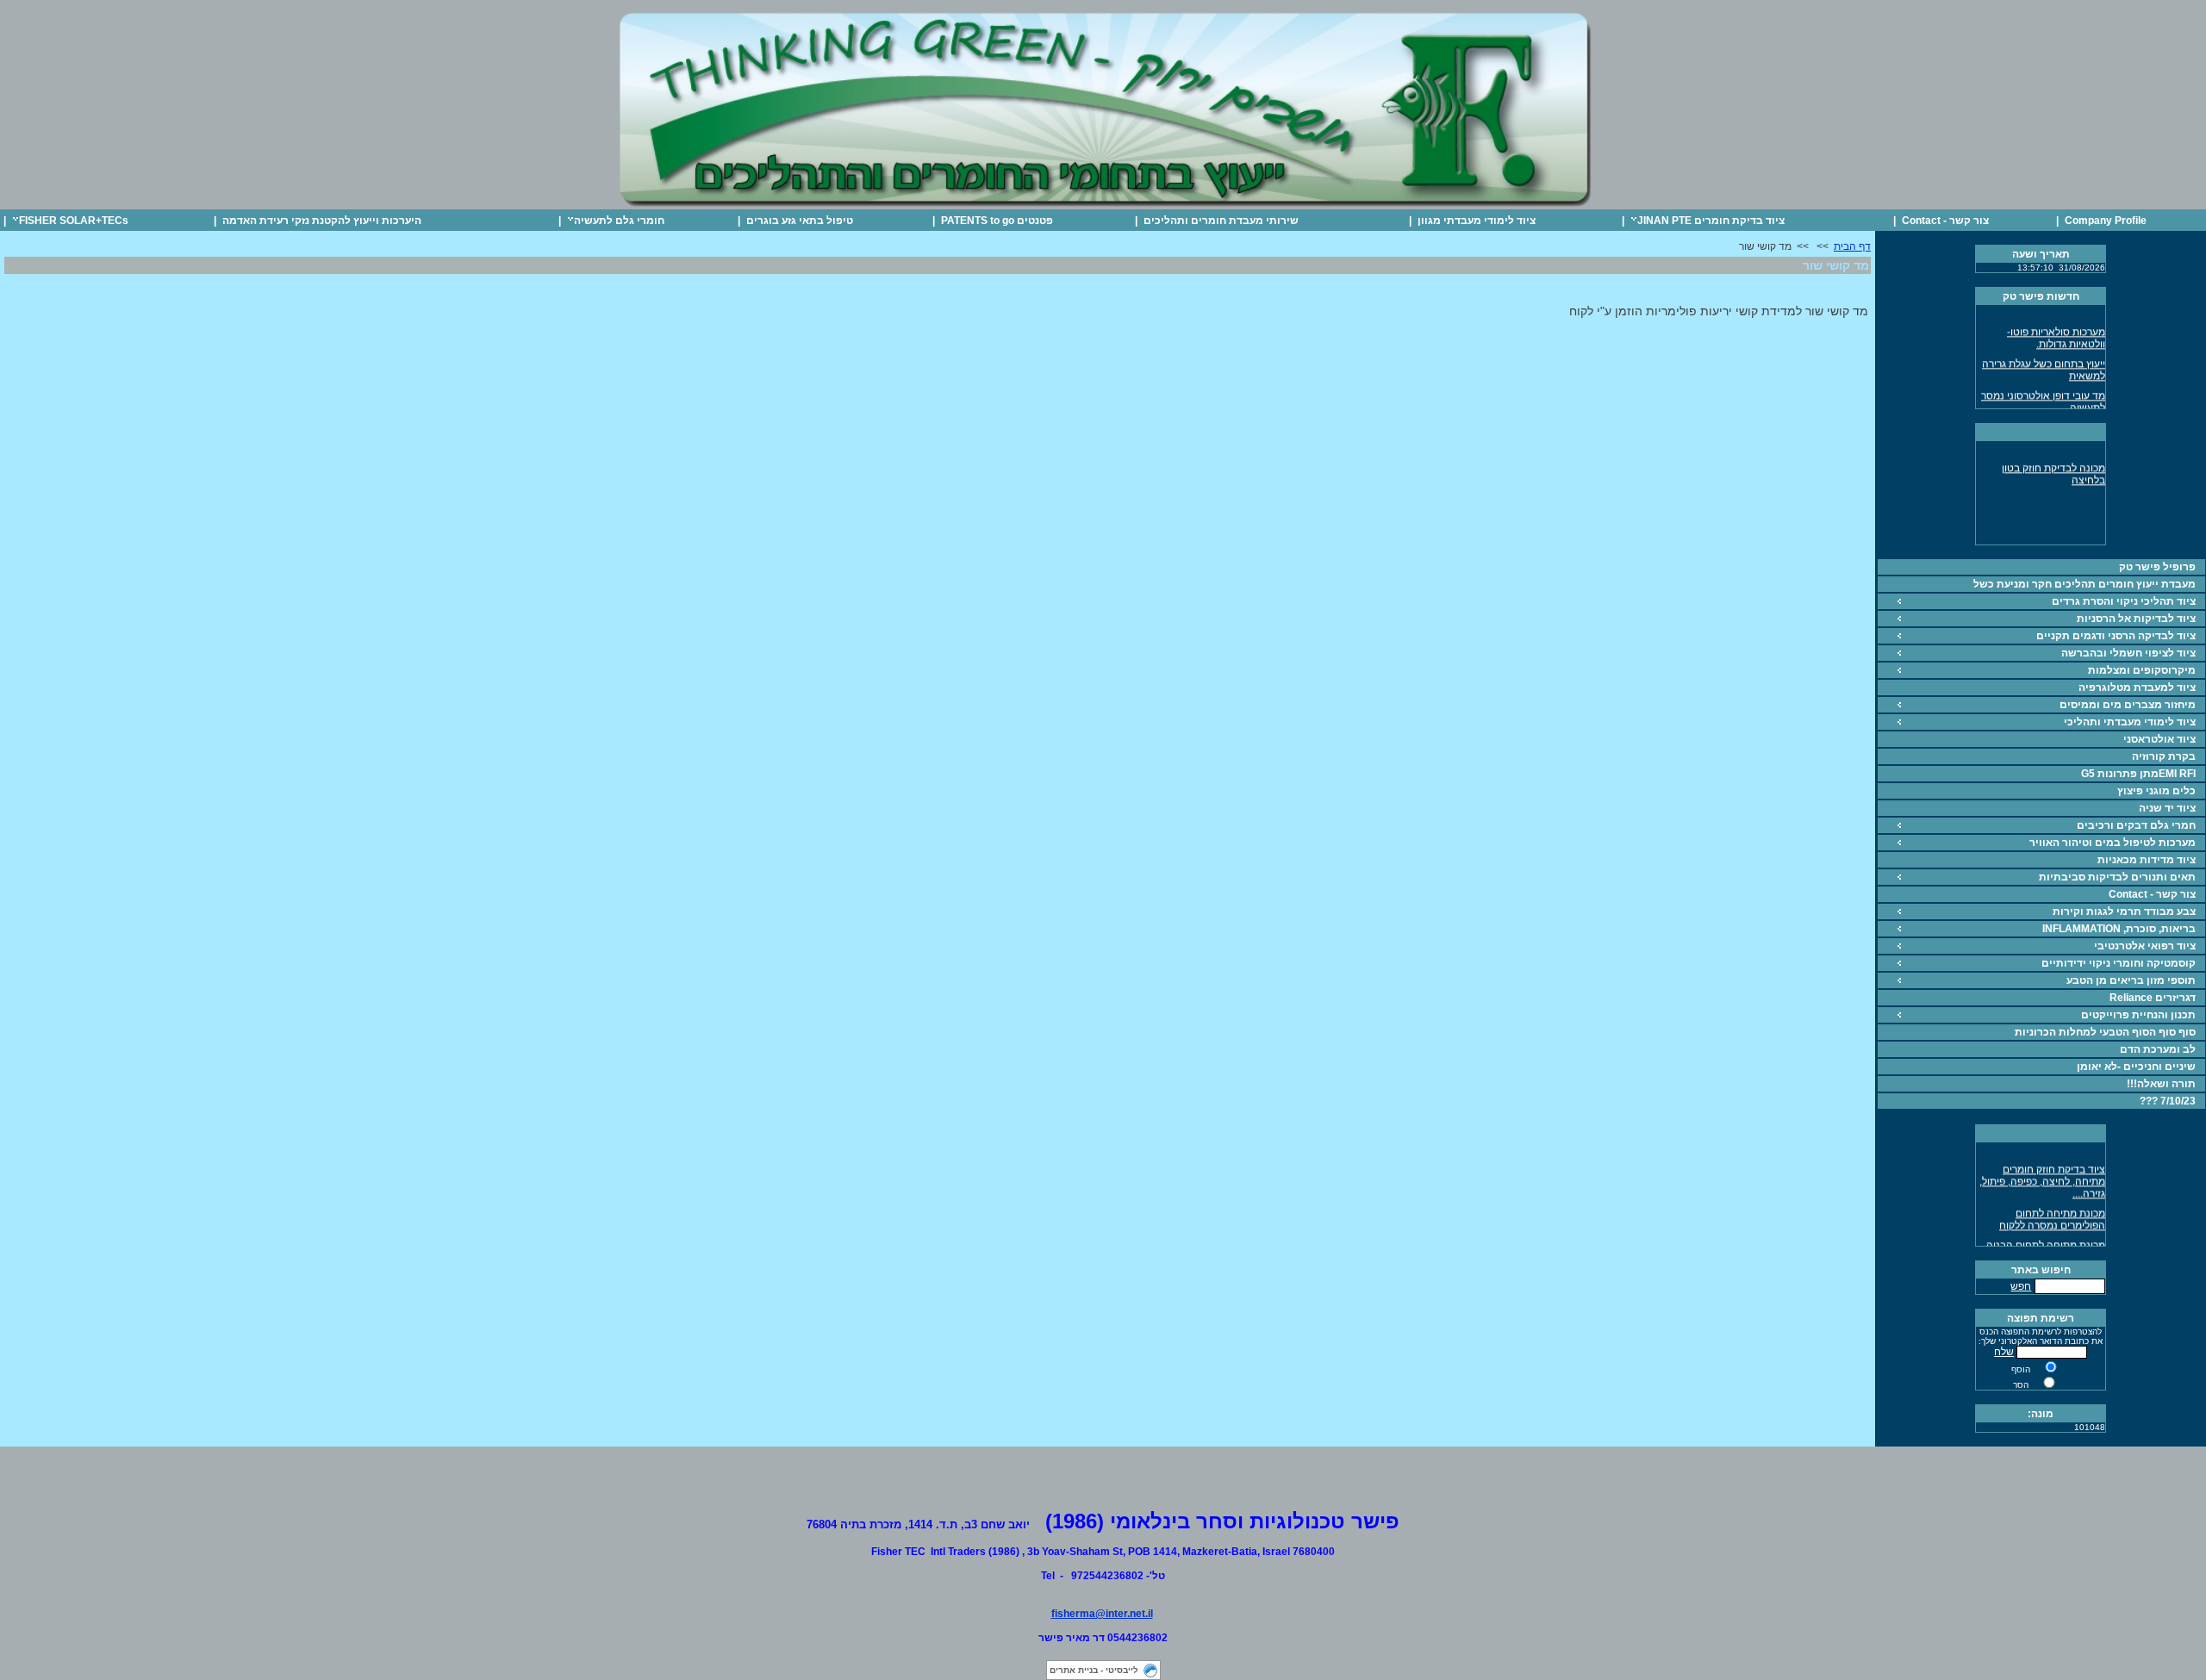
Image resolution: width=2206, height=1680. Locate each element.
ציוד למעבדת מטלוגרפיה (2137, 688)
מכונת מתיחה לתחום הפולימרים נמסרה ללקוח (2052, 1212)
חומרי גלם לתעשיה (619, 221)
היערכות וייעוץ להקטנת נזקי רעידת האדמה (322, 221)
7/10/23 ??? (2168, 1101)
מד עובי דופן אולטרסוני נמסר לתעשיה (2043, 395)
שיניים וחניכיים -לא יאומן (2136, 1067)
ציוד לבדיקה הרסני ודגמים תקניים (2116, 636)
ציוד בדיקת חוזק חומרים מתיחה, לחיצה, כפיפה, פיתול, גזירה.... (2042, 1174)
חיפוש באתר (2041, 1270)
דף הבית (1852, 246)
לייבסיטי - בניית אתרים (1094, 1670)
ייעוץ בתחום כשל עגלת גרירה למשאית (2044, 363)
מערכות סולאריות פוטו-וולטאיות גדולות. (2056, 331)
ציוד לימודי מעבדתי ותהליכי (2130, 722)
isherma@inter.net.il (1104, 1614)
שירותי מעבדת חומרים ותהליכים (1221, 221)
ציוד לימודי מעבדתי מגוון (1477, 221)
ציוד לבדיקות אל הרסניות (2136, 619)
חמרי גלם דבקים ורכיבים (2136, 825)
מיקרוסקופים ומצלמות (2142, 670)
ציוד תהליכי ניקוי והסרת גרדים (2124, 601)
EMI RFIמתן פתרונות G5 (2138, 774)
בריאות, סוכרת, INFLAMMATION (2119, 929)
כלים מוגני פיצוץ (2156, 791)
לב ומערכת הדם (2158, 1049)
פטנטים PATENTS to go (997, 221)
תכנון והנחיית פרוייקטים (2138, 1015)
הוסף (2021, 1369)
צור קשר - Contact (1945, 221)
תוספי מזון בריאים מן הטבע (2131, 980)
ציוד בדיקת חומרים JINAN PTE (1711, 221)
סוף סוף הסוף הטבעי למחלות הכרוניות (2105, 1032)
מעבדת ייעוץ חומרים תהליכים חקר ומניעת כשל (2084, 584)
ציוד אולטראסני (2159, 739)
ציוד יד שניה (2167, 808)
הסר (2021, 1385)
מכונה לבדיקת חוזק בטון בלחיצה (2053, 467)
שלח (2004, 1352)
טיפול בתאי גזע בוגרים (800, 221)
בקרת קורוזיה (2164, 756)
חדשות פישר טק (2041, 296)
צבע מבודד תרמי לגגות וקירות (2124, 912)
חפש (2021, 1286)
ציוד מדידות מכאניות (2147, 860)
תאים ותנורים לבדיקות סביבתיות (2117, 877)
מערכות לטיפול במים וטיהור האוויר (2113, 843)
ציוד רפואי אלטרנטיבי (2145, 946)
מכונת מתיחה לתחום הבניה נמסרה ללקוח (2046, 1244)
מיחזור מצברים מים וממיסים (2128, 705)
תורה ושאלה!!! (2161, 1084)
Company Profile (2106, 221)
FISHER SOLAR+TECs (74, 221)
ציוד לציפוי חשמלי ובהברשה (2128, 653)
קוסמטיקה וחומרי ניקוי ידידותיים (2119, 963)
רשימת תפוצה (2041, 1318)
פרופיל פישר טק (2157, 567)
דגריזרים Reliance (2153, 998)
